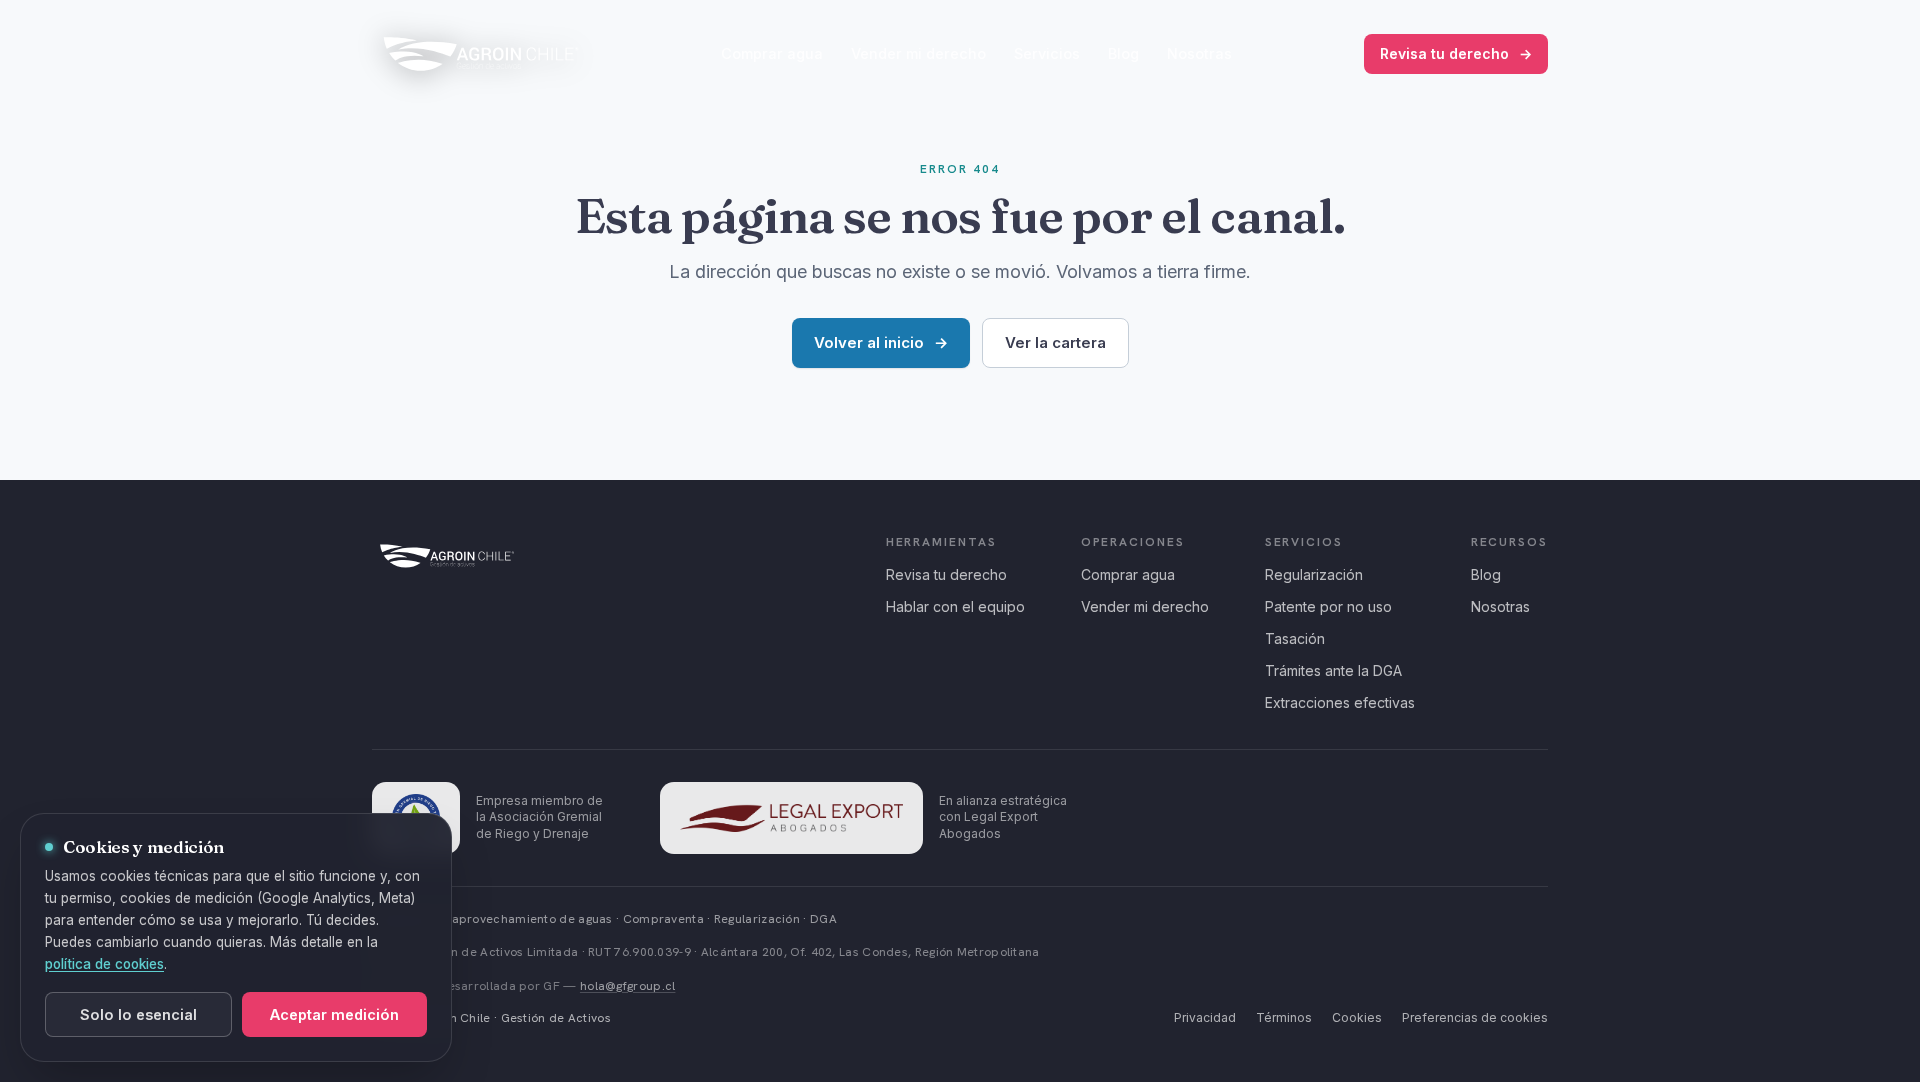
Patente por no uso (1328, 606)
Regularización (1314, 574)
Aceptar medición (334, 1014)
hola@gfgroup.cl (628, 986)
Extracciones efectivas (1340, 702)
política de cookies (104, 964)
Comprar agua (772, 53)
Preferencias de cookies (1475, 1017)
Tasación (1295, 638)
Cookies (1357, 1017)
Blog (1123, 53)
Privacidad (1205, 1017)
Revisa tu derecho (1456, 53)
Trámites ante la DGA (1333, 670)
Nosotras (1199, 53)
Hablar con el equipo (955, 606)
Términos (1284, 1017)
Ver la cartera (1055, 342)
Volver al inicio (881, 342)
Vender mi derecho (918, 53)
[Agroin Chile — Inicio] (481, 54)
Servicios (1047, 53)
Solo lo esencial (138, 1014)
